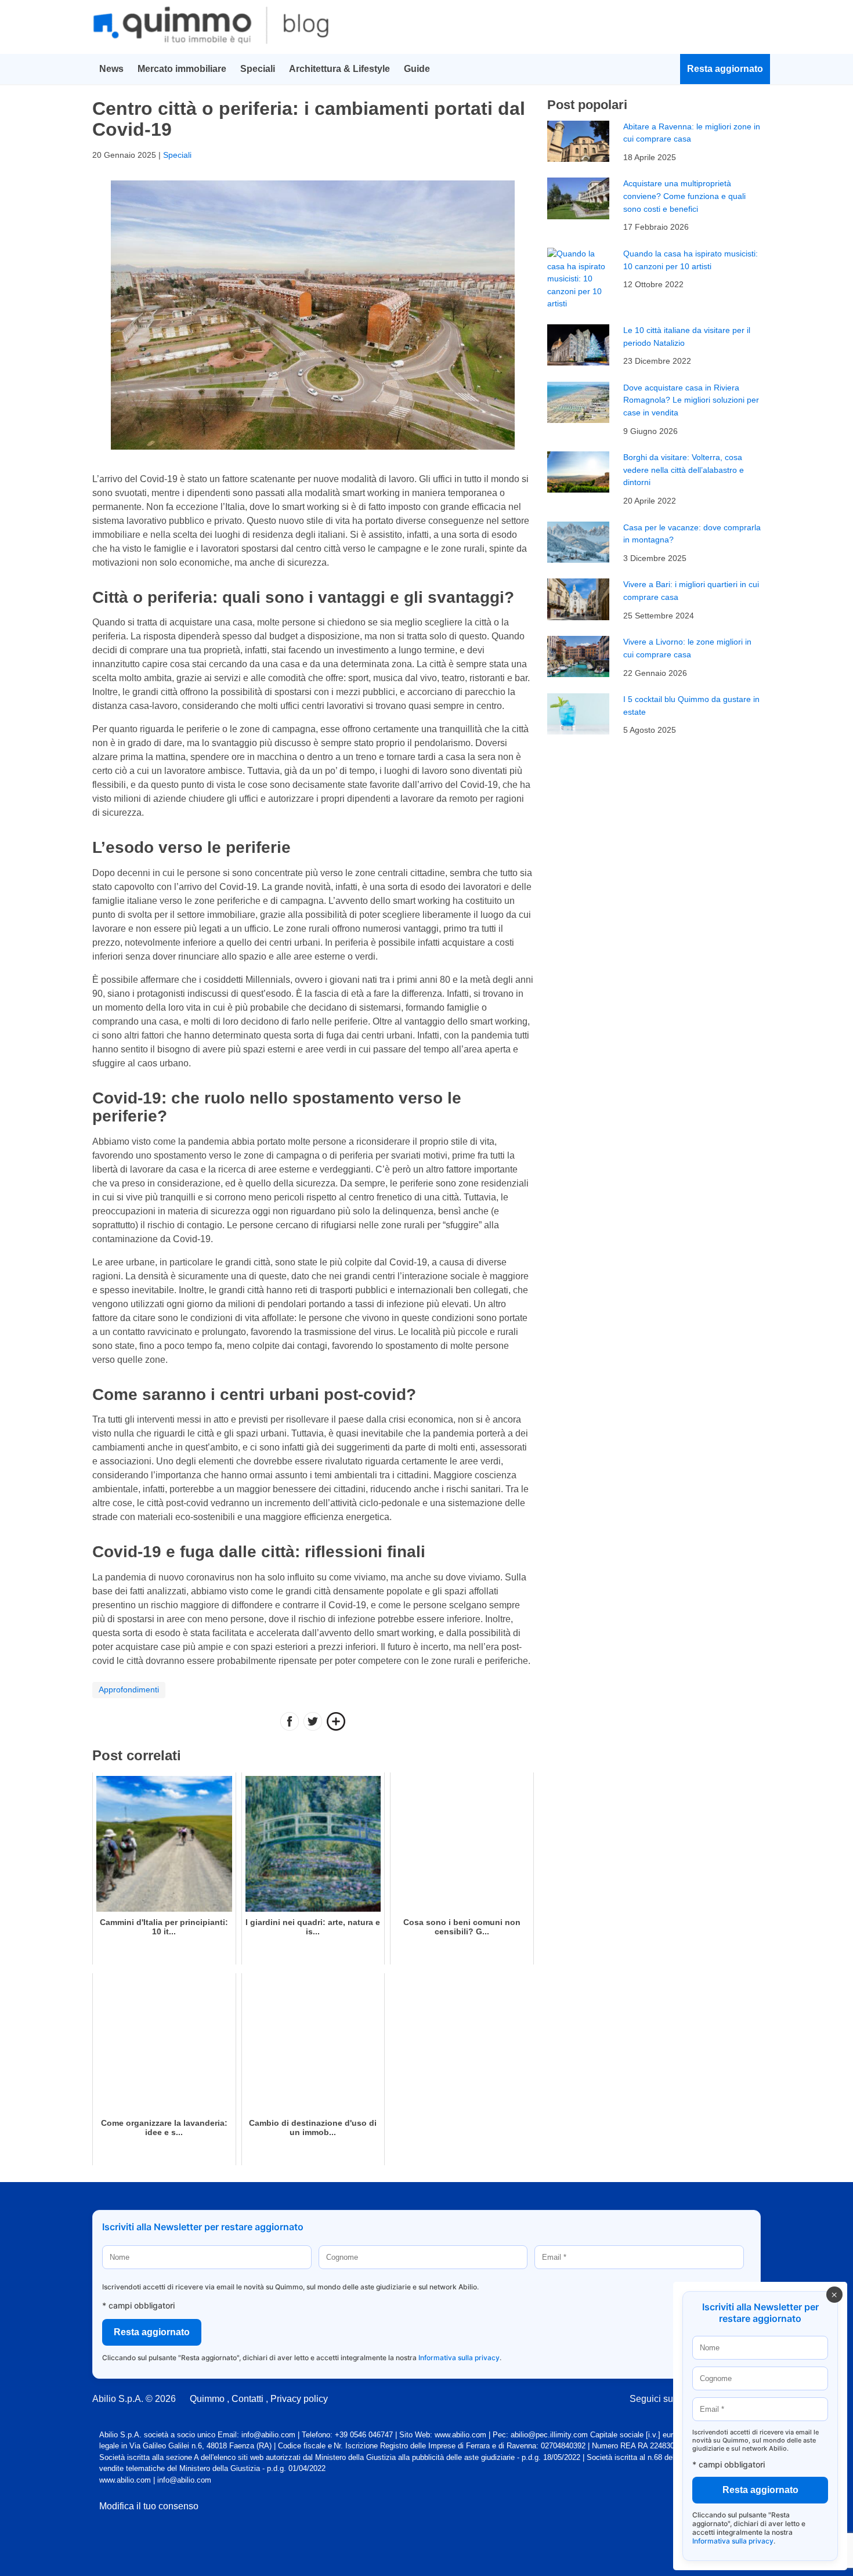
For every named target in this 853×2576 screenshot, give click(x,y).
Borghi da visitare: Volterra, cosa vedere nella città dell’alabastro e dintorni (684, 470)
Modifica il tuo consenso (149, 2506)
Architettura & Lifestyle (339, 69)
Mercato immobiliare (182, 69)
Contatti (247, 2399)
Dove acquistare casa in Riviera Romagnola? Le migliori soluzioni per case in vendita (691, 400)
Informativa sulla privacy (459, 2358)
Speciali (258, 69)
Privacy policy (299, 2399)
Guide (417, 69)
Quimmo (207, 2399)
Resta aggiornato (725, 69)
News (111, 69)
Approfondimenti (129, 1689)
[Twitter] (313, 1723)
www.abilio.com (125, 2480)
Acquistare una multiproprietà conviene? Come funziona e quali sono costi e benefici (684, 196)
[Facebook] (290, 1723)
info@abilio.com (184, 2480)
